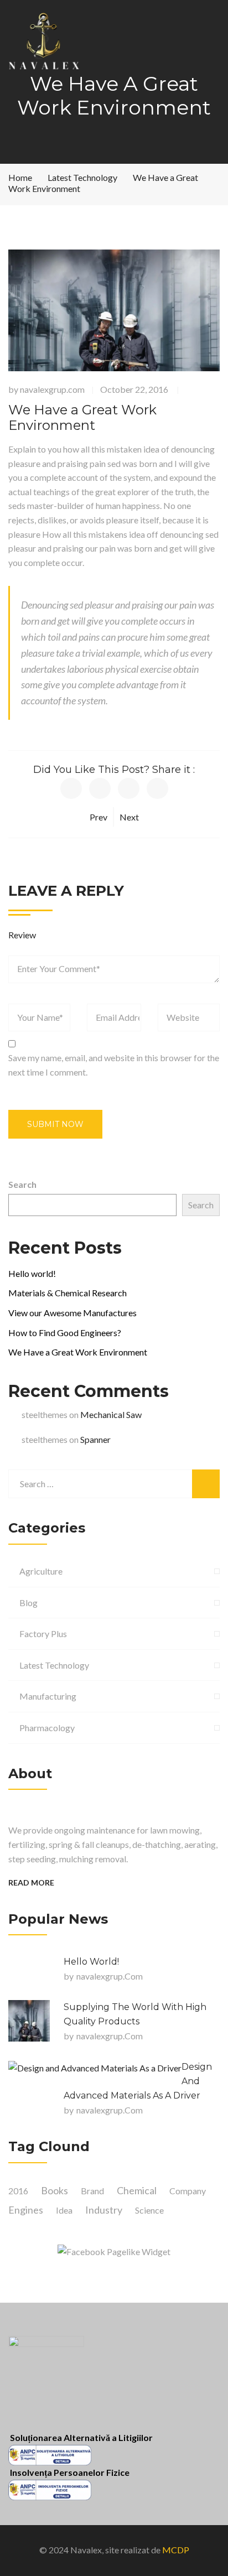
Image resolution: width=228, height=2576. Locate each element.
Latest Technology (54, 1665)
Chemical (137, 2190)
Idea (64, 2210)
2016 (18, 2191)
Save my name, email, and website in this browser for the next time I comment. (114, 1065)
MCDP (176, 2550)
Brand (92, 2191)
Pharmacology (47, 1728)
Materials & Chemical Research (68, 1293)
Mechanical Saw (111, 1414)
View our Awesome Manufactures (72, 1313)
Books (55, 2190)
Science (149, 2210)
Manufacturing (48, 1696)
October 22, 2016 (134, 389)
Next (129, 817)
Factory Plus (43, 1634)
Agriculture (41, 1571)
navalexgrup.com (52, 389)
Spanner (95, 1439)
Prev (99, 817)
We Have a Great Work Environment (78, 1352)
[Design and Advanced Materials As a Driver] (95, 2068)
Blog (28, 1603)
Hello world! (32, 1273)
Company (188, 2191)
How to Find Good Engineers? (65, 1333)
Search (22, 1184)
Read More (31, 1882)
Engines (26, 2210)
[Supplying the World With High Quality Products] (29, 2021)
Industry (104, 2210)
